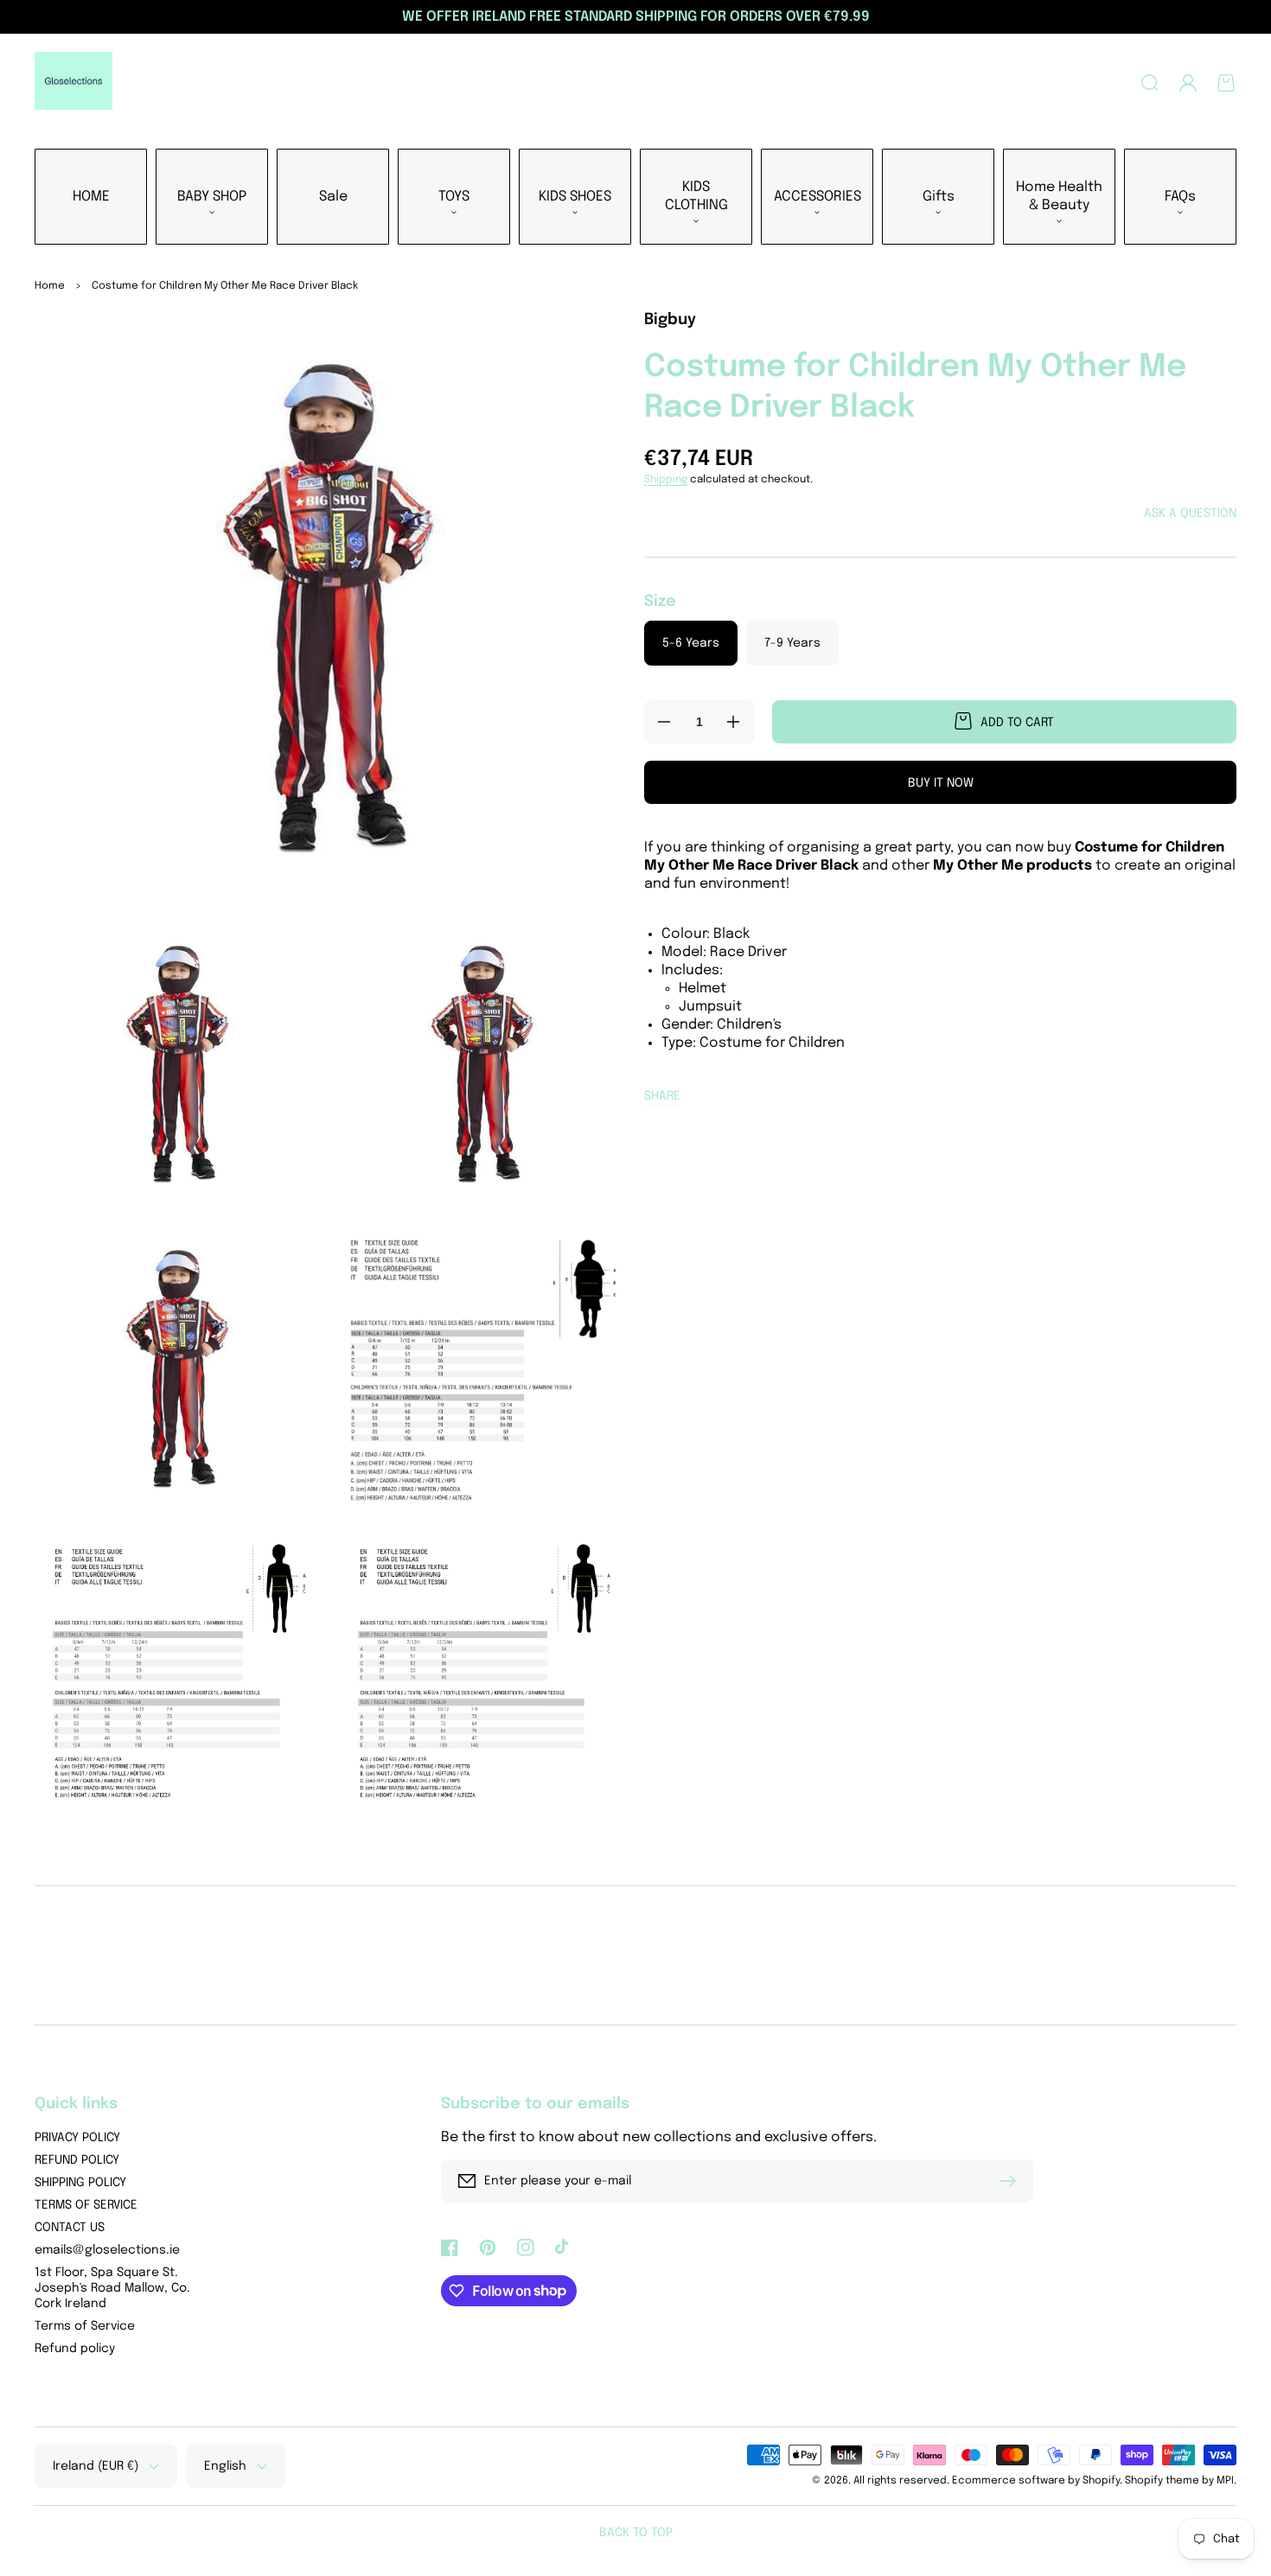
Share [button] (662, 1096)
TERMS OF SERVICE (86, 2205)
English (225, 2466)
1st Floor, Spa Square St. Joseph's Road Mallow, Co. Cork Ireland (112, 2288)
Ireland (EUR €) (96, 2466)
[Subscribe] (1012, 2181)
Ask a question (1190, 513)
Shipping (666, 480)
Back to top (636, 2533)
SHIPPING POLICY (80, 2183)
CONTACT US (70, 2228)
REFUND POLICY (77, 2160)
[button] (1150, 83)
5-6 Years (691, 643)
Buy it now (941, 783)
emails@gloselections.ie (107, 2250)
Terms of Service (85, 2326)
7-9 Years (792, 643)
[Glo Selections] (74, 83)
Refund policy (75, 2349)
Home (50, 286)
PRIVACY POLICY (77, 2138)
